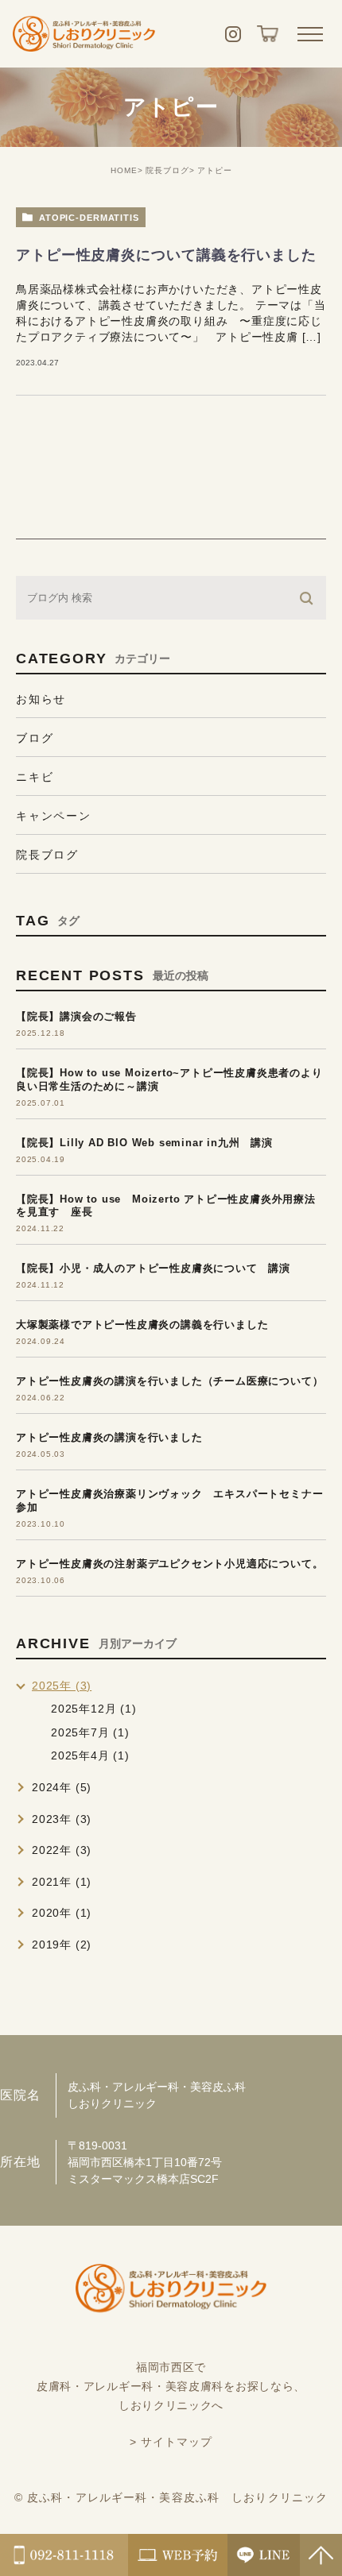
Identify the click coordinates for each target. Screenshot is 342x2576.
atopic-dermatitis (89, 218)
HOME (124, 170)
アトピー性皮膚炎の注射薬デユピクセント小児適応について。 (169, 1564)
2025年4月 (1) (90, 1755)
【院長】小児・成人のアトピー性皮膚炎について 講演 (153, 1268)
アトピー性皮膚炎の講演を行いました (109, 1437)
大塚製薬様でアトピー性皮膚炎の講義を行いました (142, 1325)
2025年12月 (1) (94, 1709)
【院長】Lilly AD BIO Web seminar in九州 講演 (144, 1143)
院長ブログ (167, 170)
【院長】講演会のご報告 (76, 1016)
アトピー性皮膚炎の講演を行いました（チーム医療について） (169, 1381)
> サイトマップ (171, 2442)
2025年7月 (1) (90, 1732)
